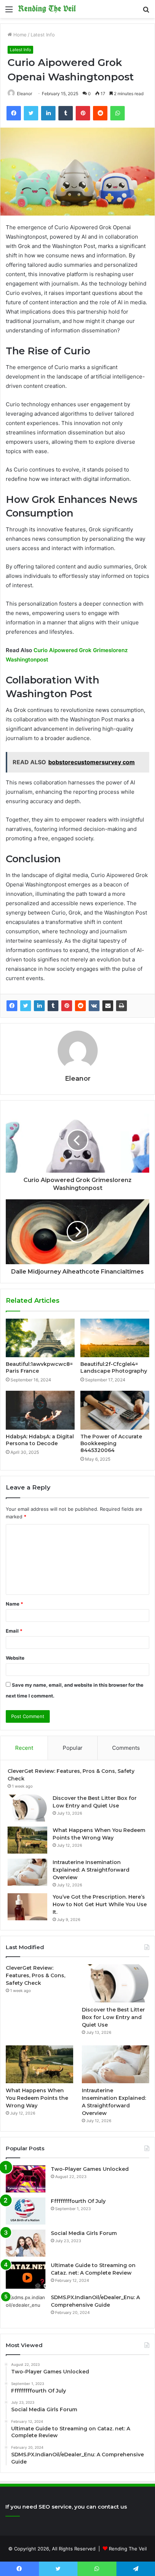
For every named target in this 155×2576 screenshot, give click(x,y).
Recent (24, 1748)
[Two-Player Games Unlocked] (26, 2179)
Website (15, 1658)
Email (14, 1631)
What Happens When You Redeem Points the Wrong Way (37, 2098)
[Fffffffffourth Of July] (26, 2211)
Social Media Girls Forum (84, 2233)
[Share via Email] (108, 1006)
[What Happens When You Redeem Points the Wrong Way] (27, 1840)
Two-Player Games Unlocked (90, 2169)
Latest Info (43, 35)
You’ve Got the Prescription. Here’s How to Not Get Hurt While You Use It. (100, 1904)
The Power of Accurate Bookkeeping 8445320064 (111, 1443)
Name (14, 1604)
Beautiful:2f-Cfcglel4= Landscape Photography (114, 1367)
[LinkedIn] (39, 1006)
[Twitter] (26, 1006)
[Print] (121, 1006)
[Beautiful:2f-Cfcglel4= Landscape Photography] (115, 1338)
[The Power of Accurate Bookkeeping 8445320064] (115, 1410)
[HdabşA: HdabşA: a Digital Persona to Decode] (40, 1410)
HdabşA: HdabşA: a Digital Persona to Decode (40, 1440)
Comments (126, 1748)
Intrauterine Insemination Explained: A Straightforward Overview (91, 1870)
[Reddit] (80, 1006)
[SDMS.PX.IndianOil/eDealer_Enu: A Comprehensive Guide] (26, 2307)
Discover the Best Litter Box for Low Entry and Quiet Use (113, 2017)
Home (19, 35)
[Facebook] (12, 1006)
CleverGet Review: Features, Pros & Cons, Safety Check (36, 1975)
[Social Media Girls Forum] (26, 2243)
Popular (73, 1748)
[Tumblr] (53, 1006)
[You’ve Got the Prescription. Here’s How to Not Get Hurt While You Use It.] (27, 1907)
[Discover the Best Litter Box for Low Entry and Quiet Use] (27, 1808)
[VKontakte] (94, 1006)
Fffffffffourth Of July (78, 2201)
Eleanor (25, 94)
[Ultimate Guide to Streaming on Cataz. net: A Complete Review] (26, 2275)
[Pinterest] (67, 1006)
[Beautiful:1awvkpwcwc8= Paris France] (40, 1338)
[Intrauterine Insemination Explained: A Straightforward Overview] (27, 1872)
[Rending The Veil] (47, 9)
